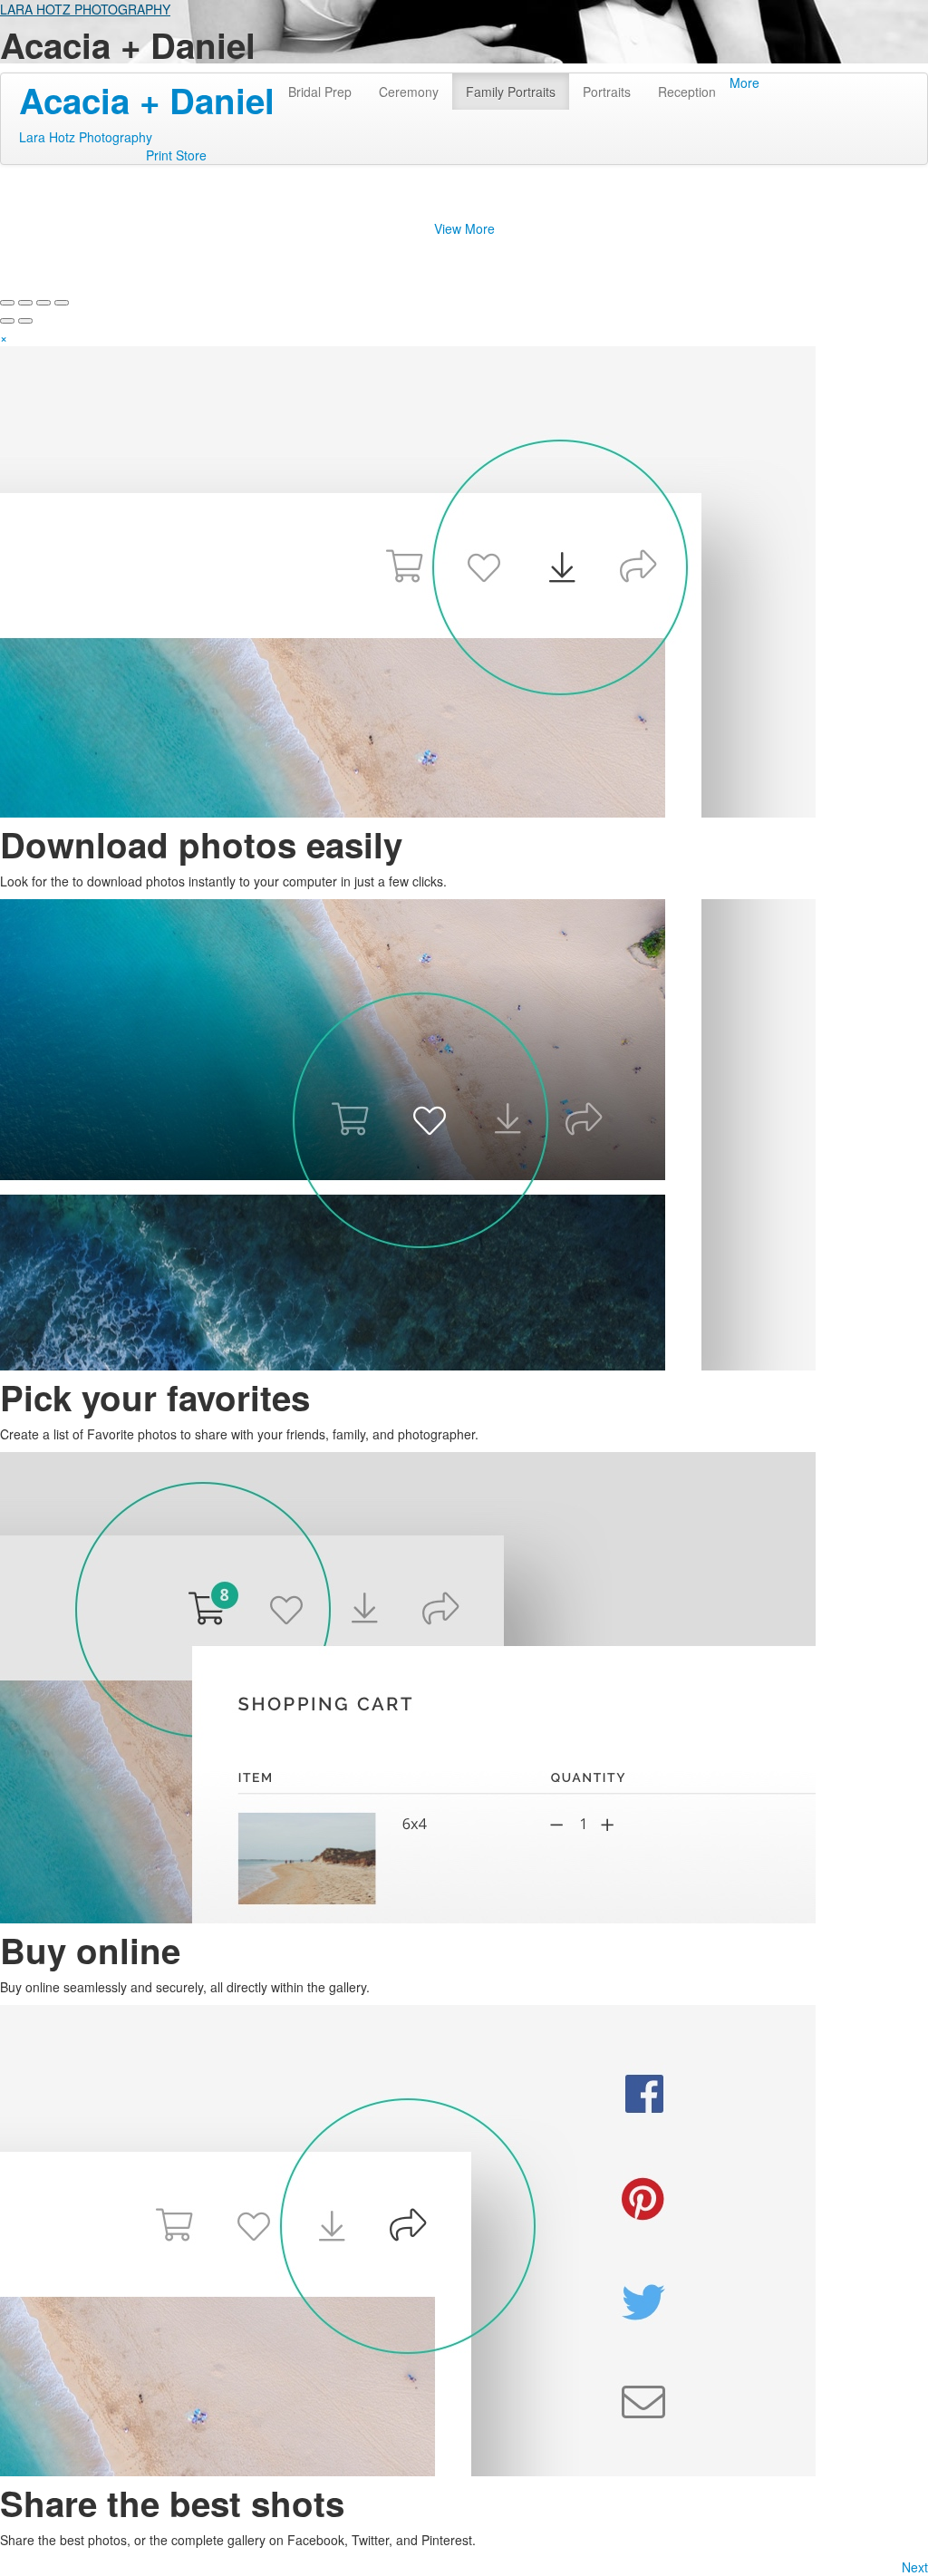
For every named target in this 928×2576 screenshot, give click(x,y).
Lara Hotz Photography (86, 137)
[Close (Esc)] (7, 303)
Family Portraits (511, 92)
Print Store (176, 155)
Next (915, 2567)
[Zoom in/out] (62, 303)
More (744, 82)
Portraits (607, 92)
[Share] (25, 303)
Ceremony (409, 92)
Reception (687, 92)
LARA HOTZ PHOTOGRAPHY (85, 9)
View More (464, 228)
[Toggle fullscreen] (43, 303)
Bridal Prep (320, 92)
